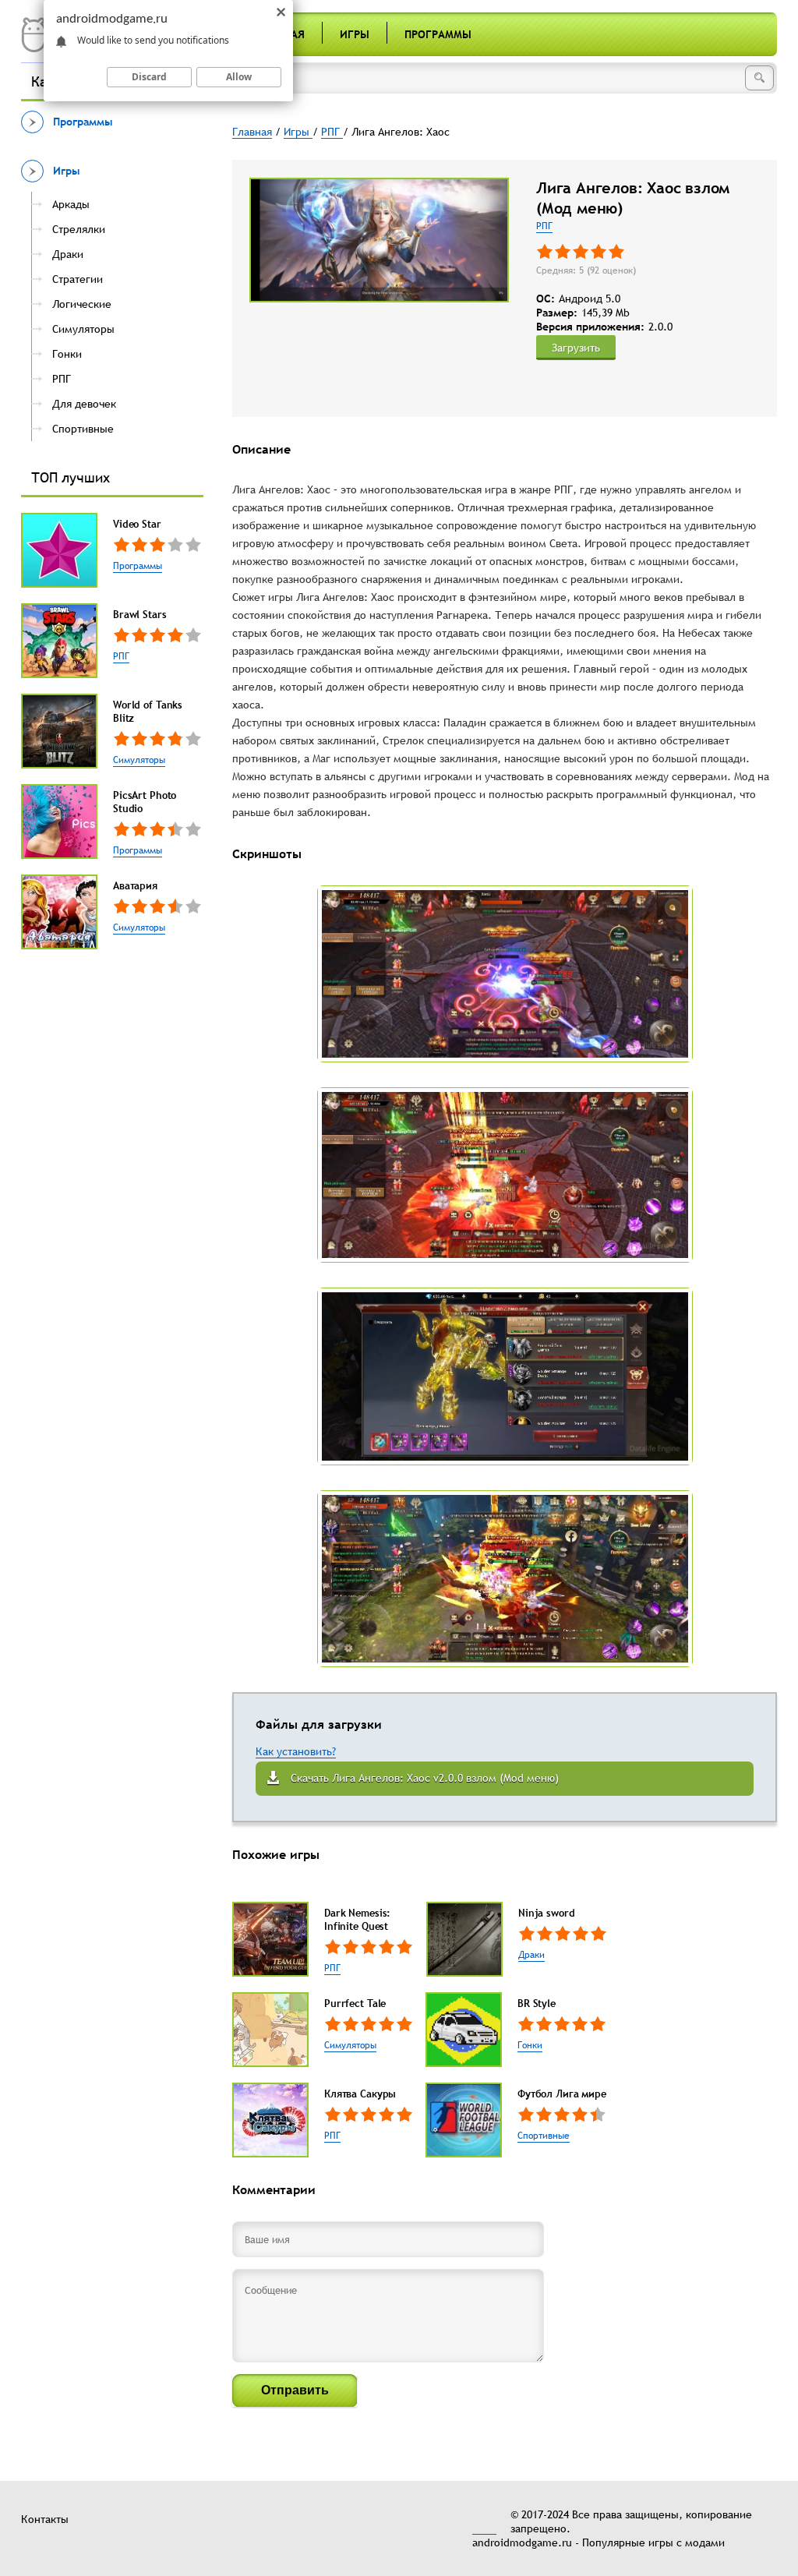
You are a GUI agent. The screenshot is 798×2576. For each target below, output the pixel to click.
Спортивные (544, 2136)
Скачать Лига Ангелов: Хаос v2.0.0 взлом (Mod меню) (425, 1778)
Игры (355, 34)
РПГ (121, 656)
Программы (438, 34)
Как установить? (296, 1751)
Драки (531, 1955)
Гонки (530, 2045)
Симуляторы (139, 760)
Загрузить (576, 348)
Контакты (45, 2519)
